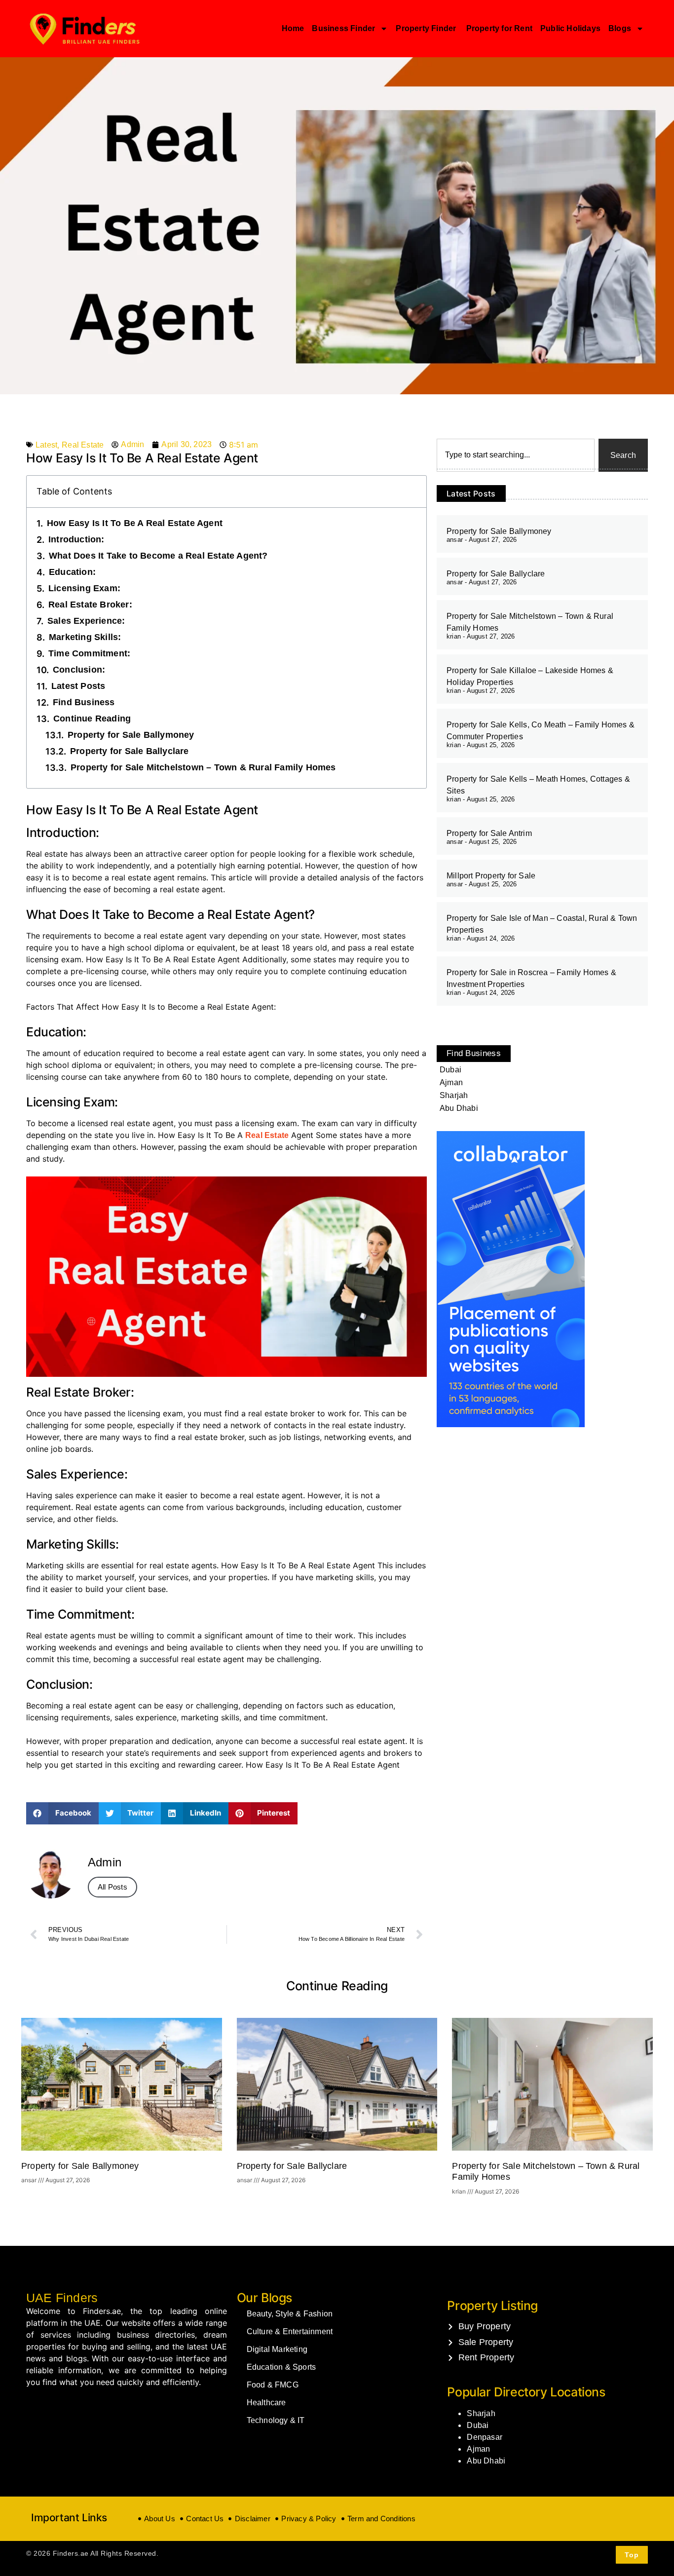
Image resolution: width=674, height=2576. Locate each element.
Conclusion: (79, 670)
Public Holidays (570, 28)
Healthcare (266, 2403)
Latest (46, 445)
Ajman (478, 2449)
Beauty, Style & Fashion (290, 2314)
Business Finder (343, 28)
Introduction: (76, 539)
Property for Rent (499, 28)
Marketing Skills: (85, 637)
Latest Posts (78, 686)
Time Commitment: (89, 653)
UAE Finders (62, 2298)
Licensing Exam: (84, 588)
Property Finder (427, 28)
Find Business (84, 702)
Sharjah (481, 2413)
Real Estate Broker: (90, 605)
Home (293, 28)
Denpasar (485, 2437)
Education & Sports (281, 2367)
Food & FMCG (273, 2385)
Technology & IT (276, 2420)
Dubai (478, 2425)
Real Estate (83, 445)
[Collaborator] (511, 1424)
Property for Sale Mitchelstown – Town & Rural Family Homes (203, 767)
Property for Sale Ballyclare (130, 751)
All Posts (112, 1887)
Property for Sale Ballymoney (131, 735)
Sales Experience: (86, 621)
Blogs (620, 28)
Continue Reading (92, 719)
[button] (62, 1813)
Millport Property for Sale (491, 876)
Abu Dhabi (486, 2461)
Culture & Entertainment (290, 2331)
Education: (72, 572)
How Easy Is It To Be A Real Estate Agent (135, 523)
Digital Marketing (277, 2349)
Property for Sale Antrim (489, 833)
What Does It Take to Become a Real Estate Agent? (158, 556)
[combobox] (516, 455)
